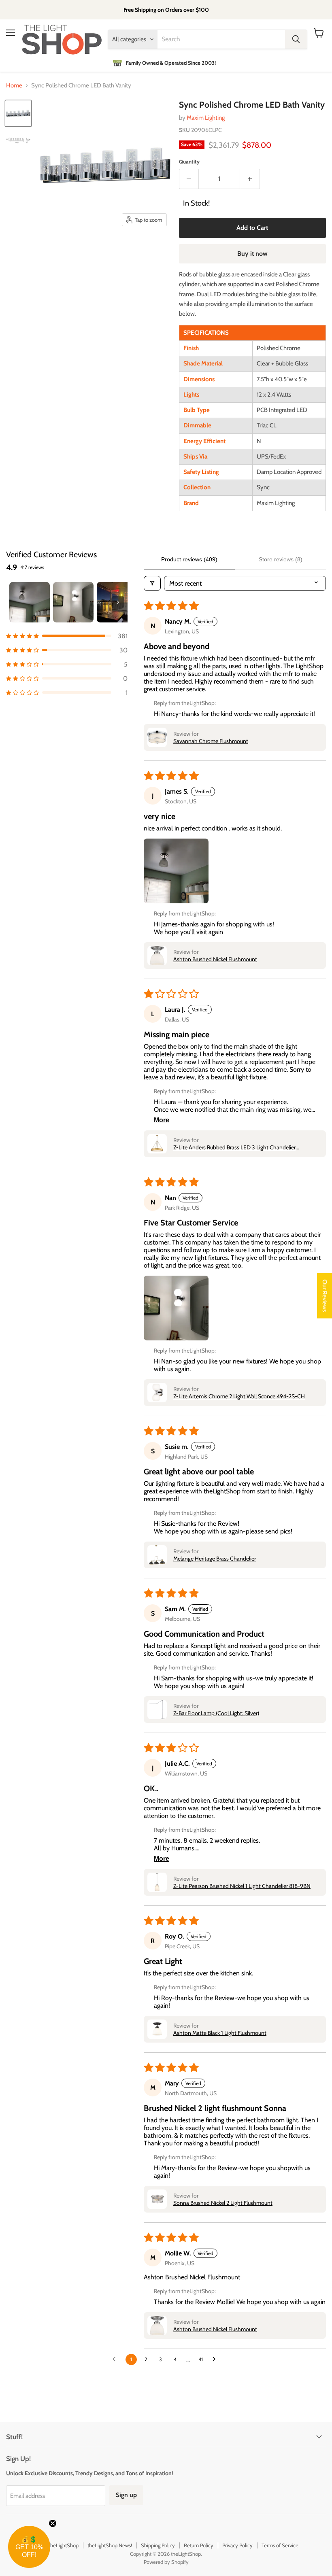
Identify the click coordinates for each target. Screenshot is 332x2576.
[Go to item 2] (73, 602)
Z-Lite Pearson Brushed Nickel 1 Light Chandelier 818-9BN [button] (242, 1886)
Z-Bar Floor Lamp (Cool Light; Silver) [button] (216, 1713)
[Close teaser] (53, 2523)
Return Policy (199, 2545)
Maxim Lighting (206, 118)
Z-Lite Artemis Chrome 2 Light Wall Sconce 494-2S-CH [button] (239, 1396)
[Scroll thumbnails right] (118, 602)
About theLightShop (56, 2545)
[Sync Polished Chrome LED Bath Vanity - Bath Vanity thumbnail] (18, 113)
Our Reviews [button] (325, 1295)
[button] (67, 636)
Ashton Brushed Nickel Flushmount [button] (215, 959)
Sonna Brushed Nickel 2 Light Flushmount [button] (223, 2203)
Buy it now (252, 254)
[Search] (296, 39)
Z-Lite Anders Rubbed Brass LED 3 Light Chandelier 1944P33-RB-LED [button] (234, 1147)
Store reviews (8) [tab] (281, 559)
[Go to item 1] (30, 602)
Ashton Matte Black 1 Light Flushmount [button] (220, 2033)
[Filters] (152, 583)
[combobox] (221, 39)
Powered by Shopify (166, 2562)
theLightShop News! (110, 2545)
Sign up (126, 2495)
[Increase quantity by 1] (250, 179)
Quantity (189, 162)
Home (14, 86)
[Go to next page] (216, 2359)
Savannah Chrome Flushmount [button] (211, 741)
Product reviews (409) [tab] (189, 559)
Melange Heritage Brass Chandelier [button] (215, 1559)
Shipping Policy (158, 2545)
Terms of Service (280, 2545)
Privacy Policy (237, 2545)
